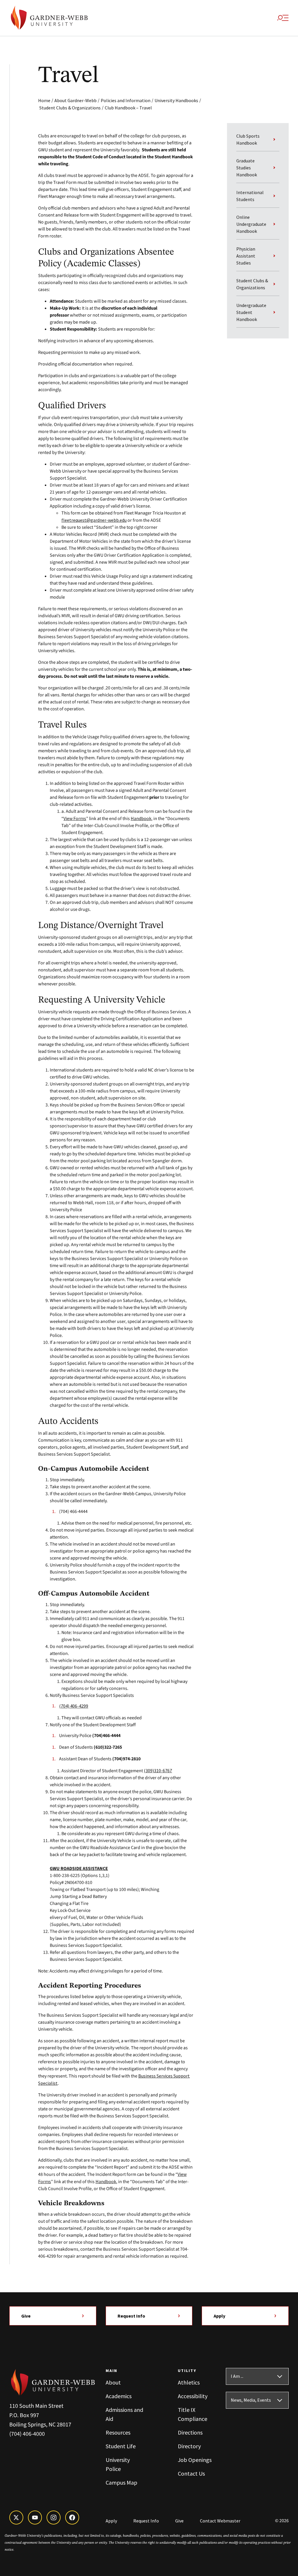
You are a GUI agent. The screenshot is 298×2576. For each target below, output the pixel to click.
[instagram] (54, 2518)
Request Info (131, 2316)
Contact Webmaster (220, 2521)
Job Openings (195, 2460)
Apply (219, 2316)
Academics (119, 2396)
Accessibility (193, 2396)
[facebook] (72, 2518)
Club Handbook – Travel (128, 108)
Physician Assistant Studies (246, 256)
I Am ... (237, 2376)
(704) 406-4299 (74, 1706)
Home (44, 100)
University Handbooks (176, 100)
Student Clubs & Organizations (70, 108)
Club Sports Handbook (248, 139)
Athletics (189, 2382)
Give (26, 2316)
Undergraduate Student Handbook (251, 312)
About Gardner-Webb (76, 100)
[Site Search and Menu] (283, 18)
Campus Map (121, 2482)
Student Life (121, 2446)
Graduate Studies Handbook (247, 168)
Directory (189, 2446)
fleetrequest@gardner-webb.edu (94, 520)
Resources (118, 2432)
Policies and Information (126, 100)
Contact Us (191, 2473)
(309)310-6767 (158, 1770)
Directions (190, 2432)
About (113, 2382)
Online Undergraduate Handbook (251, 224)
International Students (250, 196)
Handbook (141, 818)
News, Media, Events (251, 2400)
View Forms (75, 818)
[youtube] (35, 2518)
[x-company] (16, 2518)
